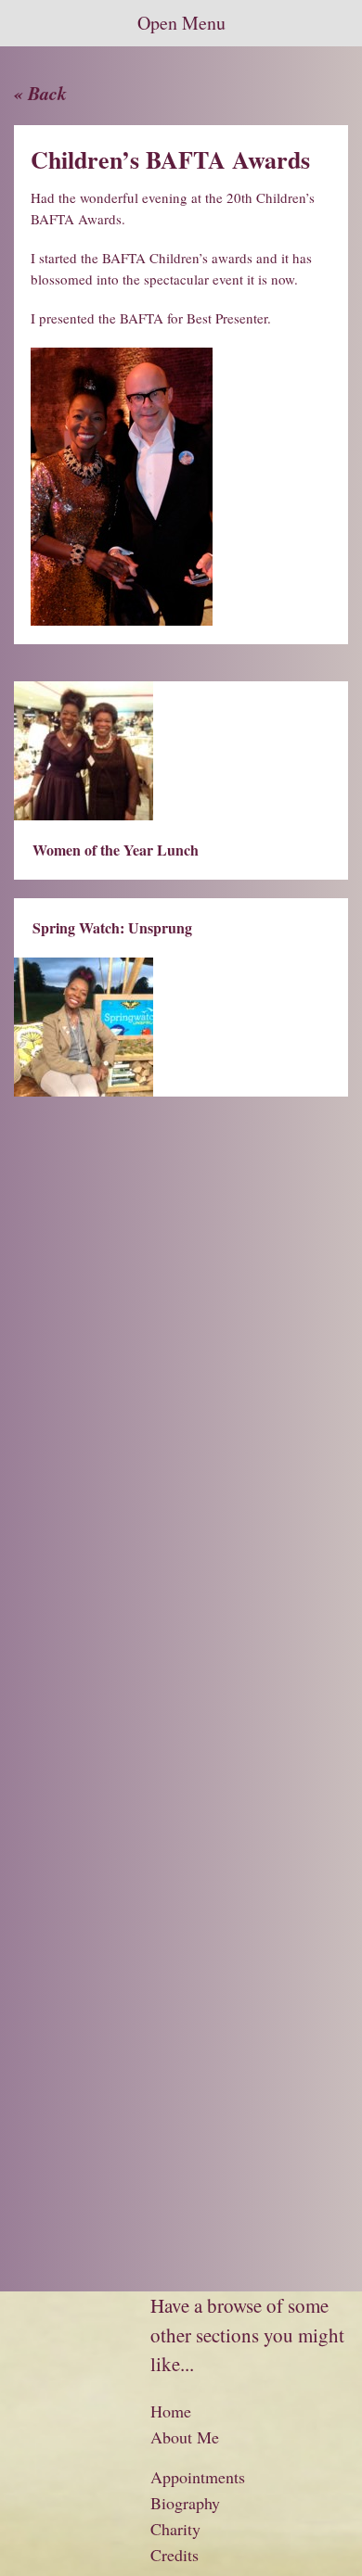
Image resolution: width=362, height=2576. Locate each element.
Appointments (198, 2477)
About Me (185, 2437)
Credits (175, 2555)
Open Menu (181, 23)
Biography (185, 2503)
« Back (40, 93)
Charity (175, 2529)
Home (171, 2411)
